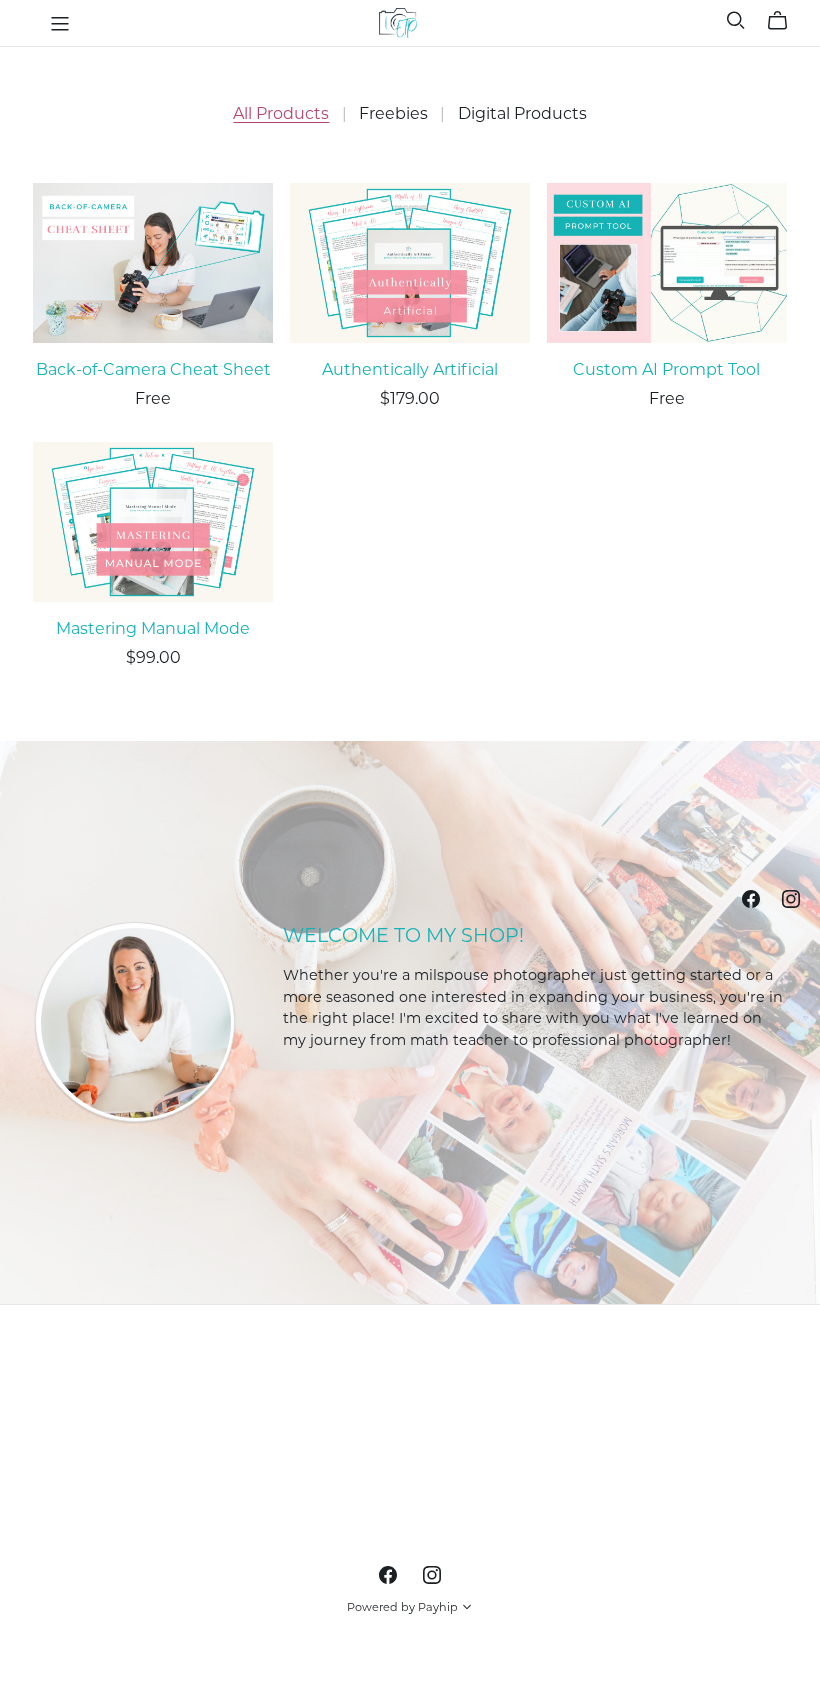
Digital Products (522, 113)
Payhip (438, 1607)
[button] (467, 1608)
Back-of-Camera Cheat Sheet (153, 369)
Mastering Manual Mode (153, 628)
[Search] (736, 20)
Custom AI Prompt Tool (666, 369)
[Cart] (785, 21)
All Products (281, 113)
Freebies (393, 113)
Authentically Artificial (410, 369)
